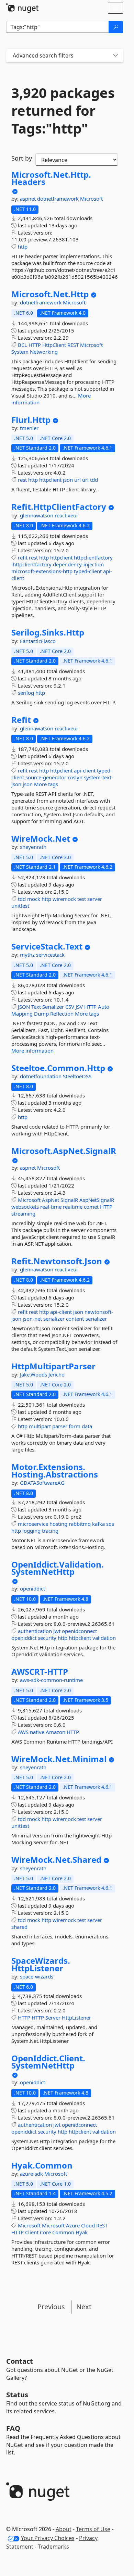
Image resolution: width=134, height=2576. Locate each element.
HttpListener (76, 2018)
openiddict (32, 1588)
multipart (40, 1426)
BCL (23, 345)
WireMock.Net (41, 839)
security (47, 1638)
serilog (26, 693)
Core (45, 2232)
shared (19, 1927)
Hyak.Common (42, 2165)
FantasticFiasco (38, 641)
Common (63, 2232)
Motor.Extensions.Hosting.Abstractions (55, 1471)
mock (34, 899)
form (75, 1426)
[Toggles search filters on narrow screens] (115, 56)
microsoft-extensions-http (42, 571)
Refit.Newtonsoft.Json (57, 1261)
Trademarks (53, 2547)
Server (53, 2018)
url (77, 480)
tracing (50, 1531)
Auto (104, 1007)
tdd (94, 480)
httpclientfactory (93, 557)
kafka (98, 1524)
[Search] (116, 27)
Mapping (22, 1014)
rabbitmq (80, 1524)
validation (104, 1638)
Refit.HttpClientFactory (59, 507)
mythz (28, 955)
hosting (58, 1524)
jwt (57, 1631)
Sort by (22, 158)
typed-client (88, 571)
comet (91, 1207)
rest (22, 480)
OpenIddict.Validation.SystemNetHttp (58, 1568)
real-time (51, 1207)
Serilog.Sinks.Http (48, 632)
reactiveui (66, 515)
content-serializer (86, 1319)
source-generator (46, 777)
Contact (20, 2361)
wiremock (64, 899)
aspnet (29, 199)
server (95, 899)
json (68, 480)
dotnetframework (59, 199)
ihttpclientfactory (31, 564)
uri (85, 480)
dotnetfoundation (41, 1076)
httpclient (50, 480)
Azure (73, 2225)
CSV (70, 1007)
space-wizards (37, 1976)
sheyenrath (33, 847)
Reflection (62, 1014)
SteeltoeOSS (77, 1076)
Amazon (55, 1732)
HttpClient (54, 345)
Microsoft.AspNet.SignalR (64, 1151)
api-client (85, 770)
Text (36, 1007)
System (20, 352)
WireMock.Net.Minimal (59, 1759)
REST (73, 345)
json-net (32, 1319)
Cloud (88, 2225)
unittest (20, 906)
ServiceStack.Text (47, 946)
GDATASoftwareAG (42, 1483)
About (64, 2529)
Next (84, 2307)
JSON (24, 1007)
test (82, 899)
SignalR (69, 1200)
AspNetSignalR (97, 1200)
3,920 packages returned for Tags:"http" (63, 111)
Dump (41, 1014)
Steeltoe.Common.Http (58, 1068)
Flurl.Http (31, 420)
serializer (54, 1319)
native (37, 1732)
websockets (25, 1207)
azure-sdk (32, 2174)
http (23, 247)
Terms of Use (93, 2529)
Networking (44, 352)
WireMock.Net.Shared (56, 1860)
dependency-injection (78, 564)
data (87, 1426)
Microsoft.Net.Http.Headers (51, 178)
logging (31, 1531)
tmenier (29, 428)
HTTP (35, 345)
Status (17, 2395)
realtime (73, 1207)
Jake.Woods (34, 1374)
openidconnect (79, 1631)
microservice (33, 1524)
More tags (46, 784)
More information (32, 1051)
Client (32, 2232)
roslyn (75, 777)
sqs (110, 1524)
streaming (23, 1214)
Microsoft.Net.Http (50, 294)
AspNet (51, 1200)
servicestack (50, 955)
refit (23, 557)
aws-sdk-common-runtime (51, 1680)
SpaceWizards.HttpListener (41, 1964)
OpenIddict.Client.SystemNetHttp (48, 2062)
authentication (35, 1631)
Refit (21, 720)
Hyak (82, 2232)
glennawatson (37, 515)
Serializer (53, 1007)
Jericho (57, 1374)
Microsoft (91, 199)
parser (60, 1426)
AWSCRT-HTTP (40, 1672)
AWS (23, 1732)
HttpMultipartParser (53, 1366)
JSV (79, 1007)
